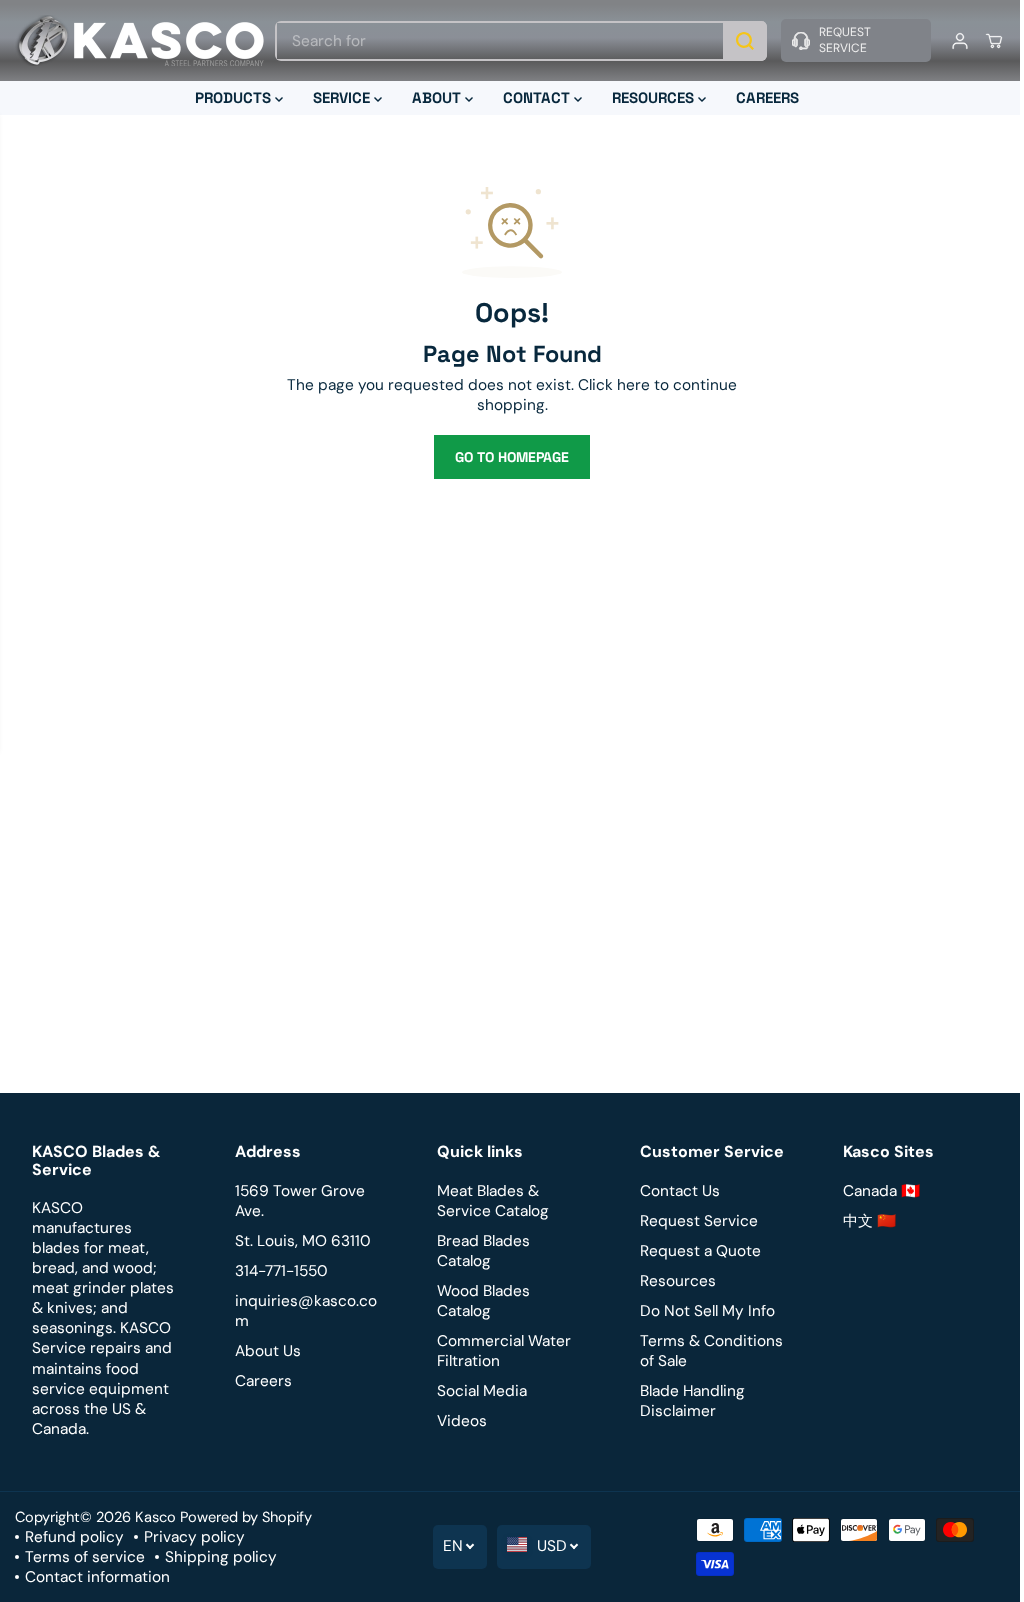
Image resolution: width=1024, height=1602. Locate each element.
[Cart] (984, 41)
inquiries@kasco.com (304, 1311)
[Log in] (950, 41)
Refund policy (74, 1537)
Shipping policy (221, 1557)
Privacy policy (194, 1537)
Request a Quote (694, 1251)
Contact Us (674, 1191)
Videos (458, 1421)
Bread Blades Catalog (479, 1251)
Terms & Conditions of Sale (705, 1351)
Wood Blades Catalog (479, 1301)
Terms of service (85, 1557)
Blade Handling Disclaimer (686, 1401)
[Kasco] (140, 40)
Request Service (693, 1221)
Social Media (478, 1391)
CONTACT (533, 97)
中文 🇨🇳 (861, 1221)
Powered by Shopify (246, 1517)
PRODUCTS (230, 97)
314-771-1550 (279, 1271)
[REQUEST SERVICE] (846, 40)
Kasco (155, 1517)
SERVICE (338, 97)
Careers (261, 1381)
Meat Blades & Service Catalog (489, 1201)
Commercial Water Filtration (500, 1351)
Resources (672, 1281)
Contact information (97, 1577)
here (628, 385)
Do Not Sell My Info (701, 1311)
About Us (266, 1351)
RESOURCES (650, 97)
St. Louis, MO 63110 (301, 1241)
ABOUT (433, 97)
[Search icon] (735, 41)
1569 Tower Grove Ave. (298, 1201)
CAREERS (762, 97)
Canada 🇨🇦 (873, 1191)
